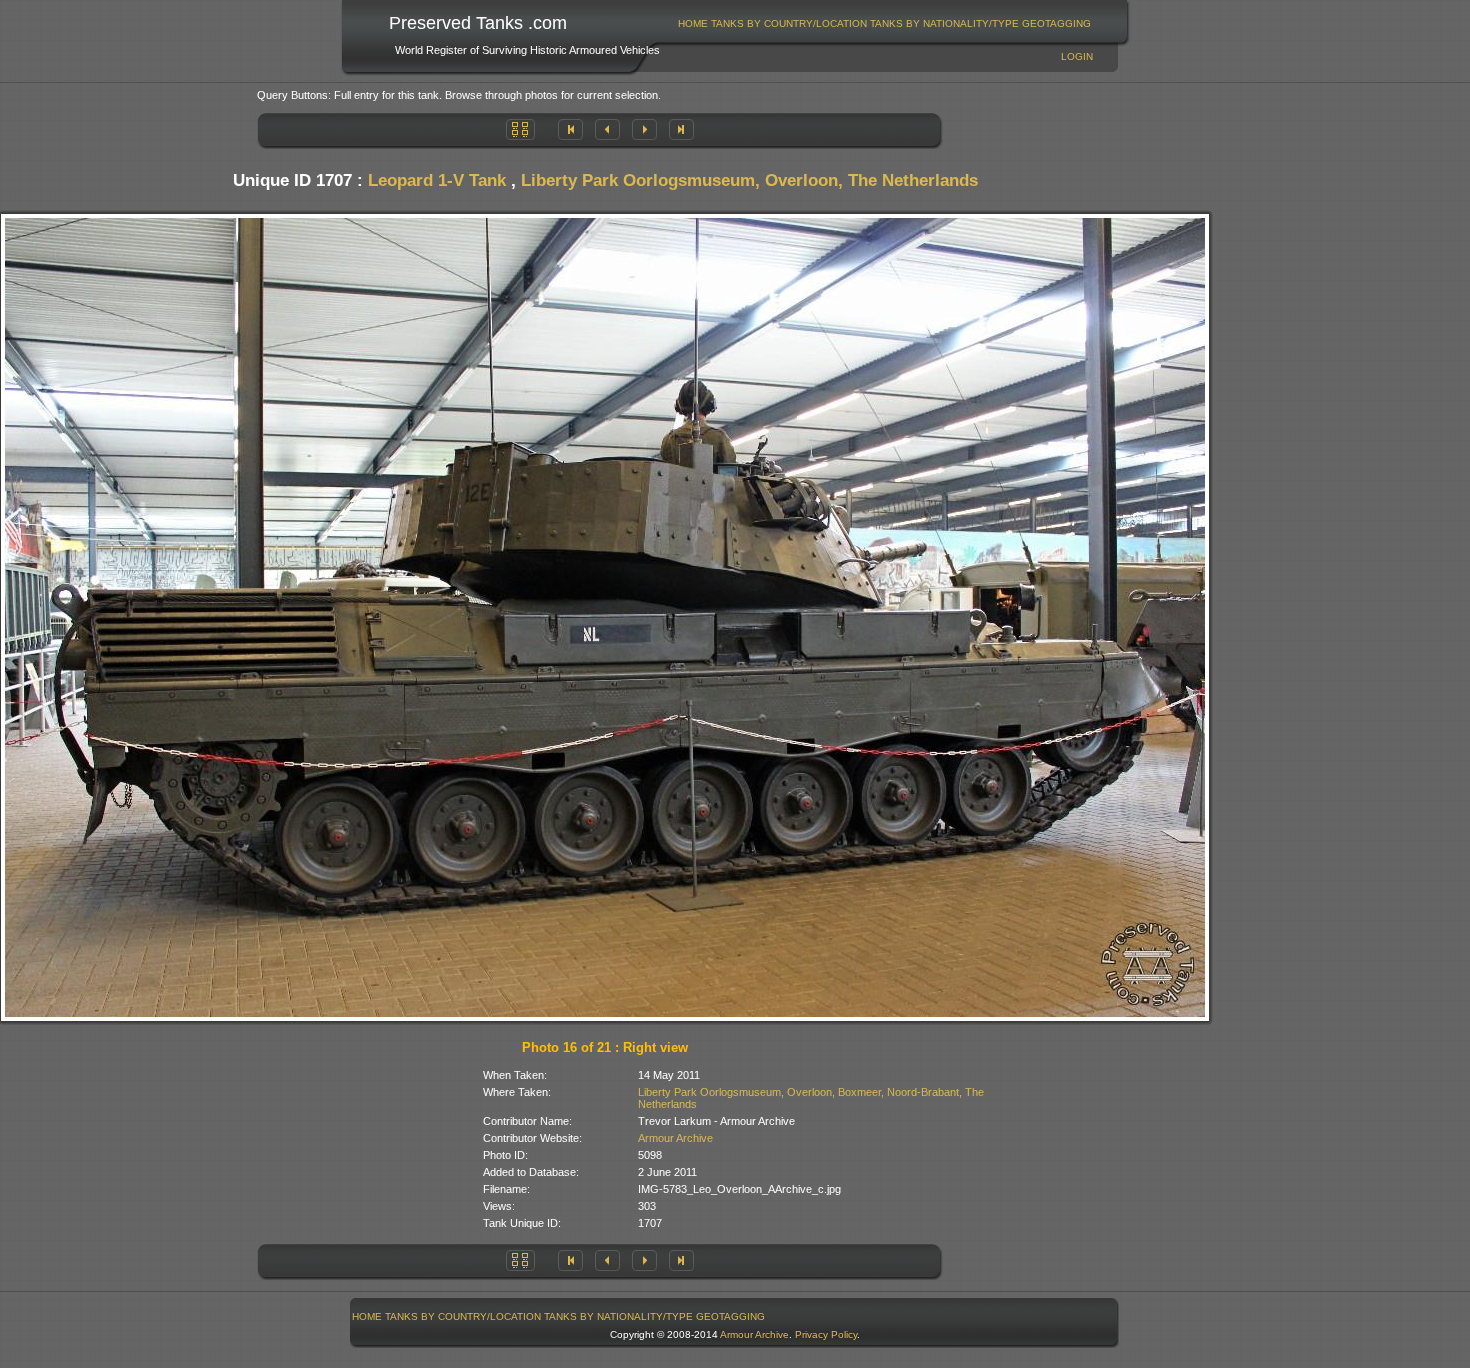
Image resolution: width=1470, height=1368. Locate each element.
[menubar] (885, 23)
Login (1077, 56)
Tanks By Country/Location (789, 23)
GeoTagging (1056, 23)
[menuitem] (693, 23)
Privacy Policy (826, 1334)
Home (693, 23)
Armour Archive (675, 1138)
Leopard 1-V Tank (437, 180)
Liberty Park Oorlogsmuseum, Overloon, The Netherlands (749, 180)
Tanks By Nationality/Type (944, 23)
